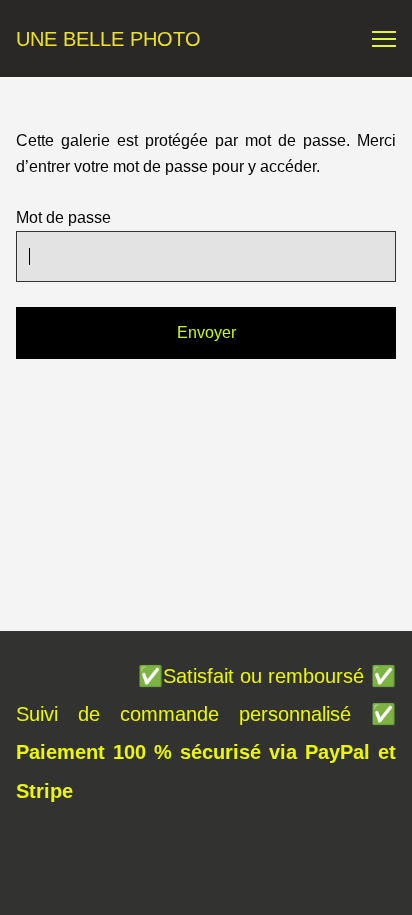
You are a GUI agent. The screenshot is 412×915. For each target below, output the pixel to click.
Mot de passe (63, 217)
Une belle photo (108, 39)
